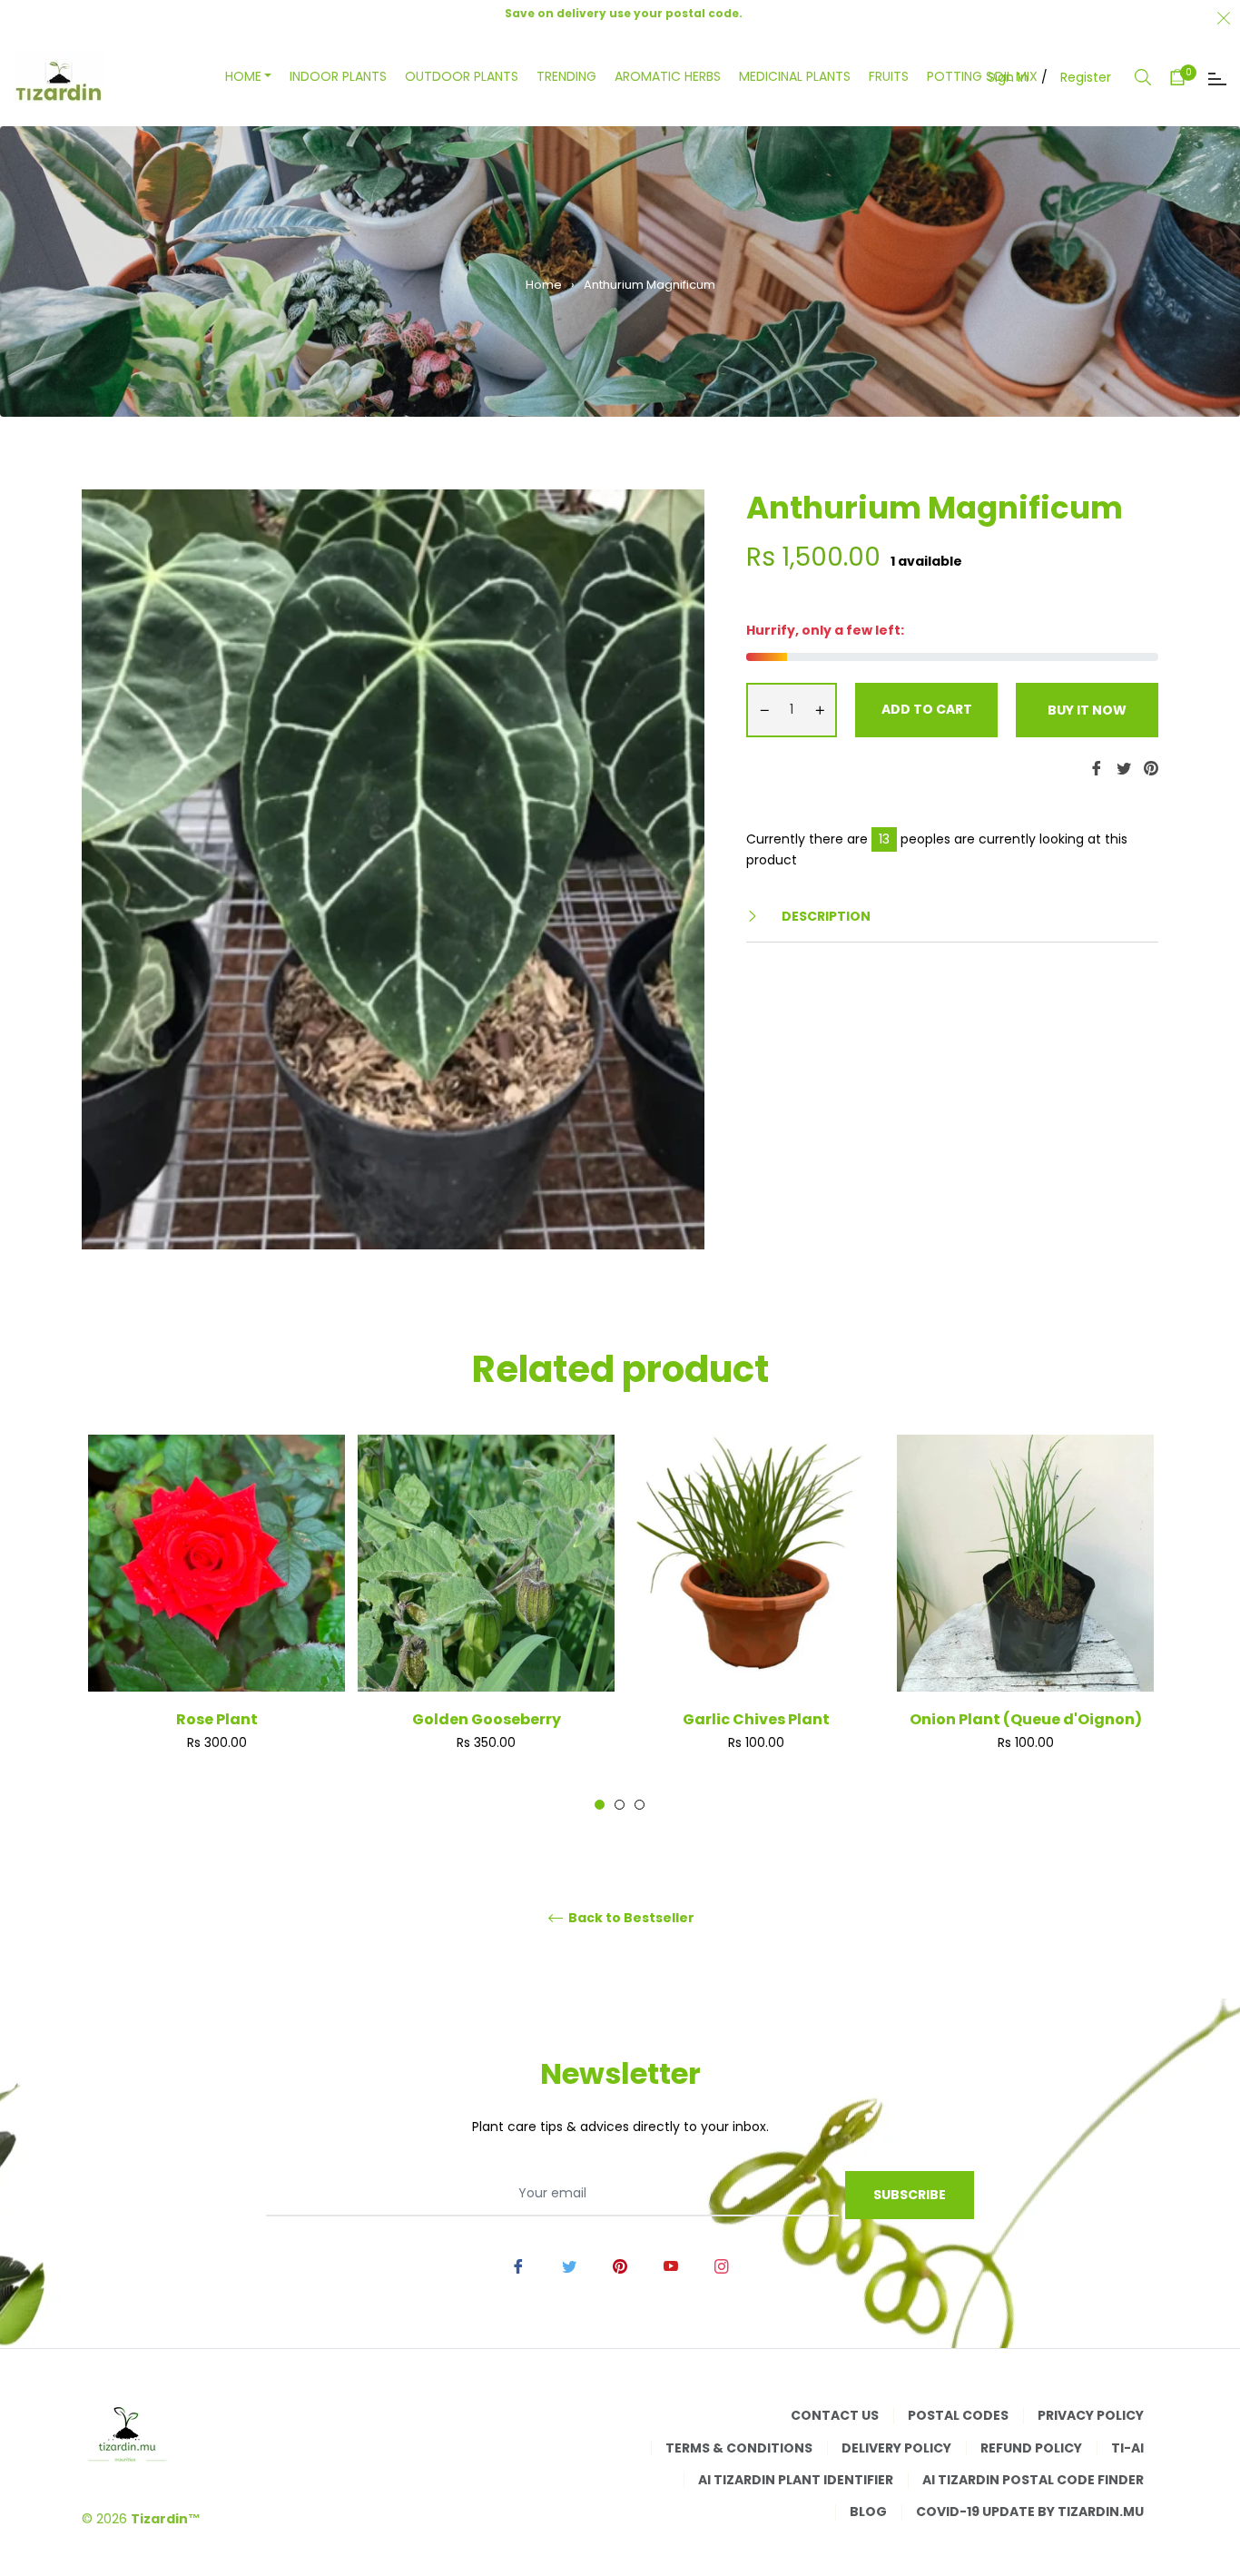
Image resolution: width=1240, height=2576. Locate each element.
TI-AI (1127, 2448)
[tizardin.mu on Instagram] (722, 2265)
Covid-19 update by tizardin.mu (1030, 2512)
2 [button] (620, 1805)
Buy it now (1087, 710)
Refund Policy (1031, 2448)
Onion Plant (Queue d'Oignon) (1026, 1719)
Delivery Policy (896, 2448)
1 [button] (600, 1805)
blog (868, 2512)
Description (825, 916)
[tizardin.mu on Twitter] (569, 2265)
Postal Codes (958, 2415)
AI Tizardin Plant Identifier (796, 2480)
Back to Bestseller (630, 1918)
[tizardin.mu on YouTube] (671, 2265)
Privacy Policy (1091, 2415)
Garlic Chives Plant (756, 1719)
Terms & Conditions (739, 2448)
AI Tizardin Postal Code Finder (1033, 2480)
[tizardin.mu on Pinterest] (620, 2265)
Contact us (835, 2415)
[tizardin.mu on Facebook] (518, 2265)
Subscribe (910, 2195)
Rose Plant (217, 1719)
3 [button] (640, 1805)
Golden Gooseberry (487, 1719)
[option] (217, 1623)
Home (544, 285)
